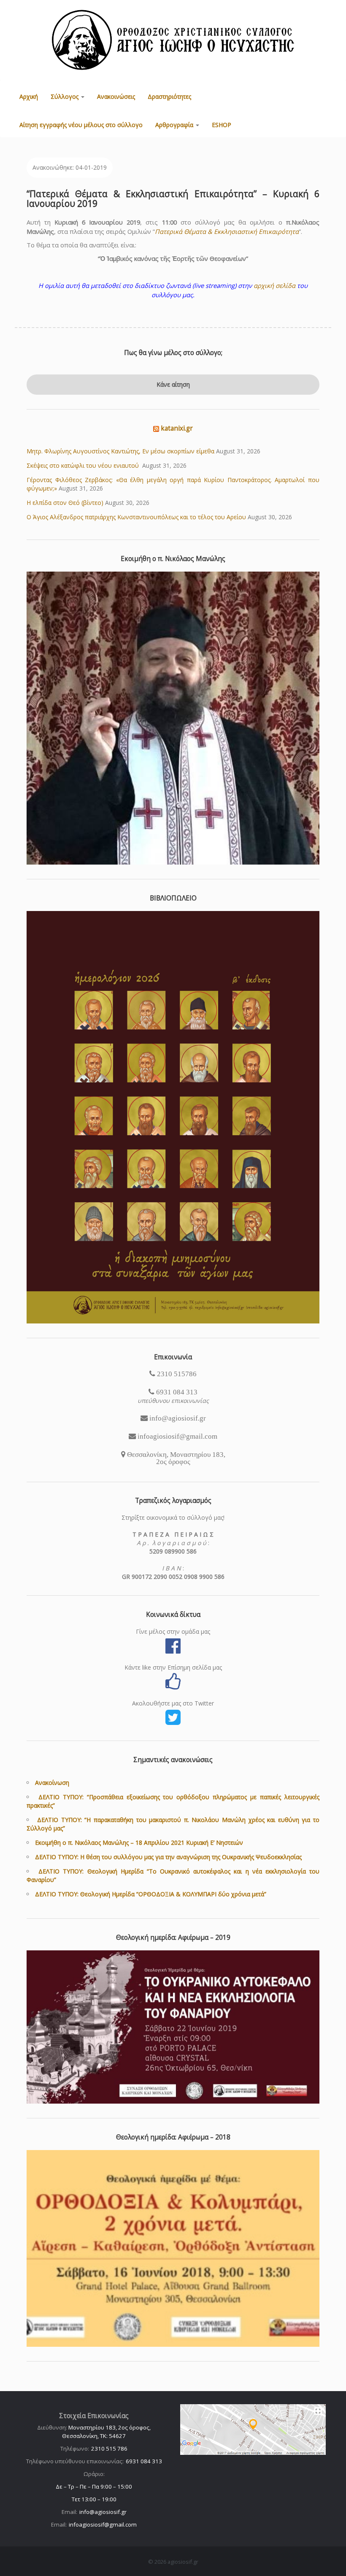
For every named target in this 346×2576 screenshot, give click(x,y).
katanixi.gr (177, 428)
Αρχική (29, 96)
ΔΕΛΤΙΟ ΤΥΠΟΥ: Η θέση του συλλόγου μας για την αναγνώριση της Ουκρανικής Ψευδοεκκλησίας (168, 1857)
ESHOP (222, 125)
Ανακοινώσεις (116, 96)
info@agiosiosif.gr (103, 2512)
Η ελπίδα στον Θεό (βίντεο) (65, 503)
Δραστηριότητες (169, 96)
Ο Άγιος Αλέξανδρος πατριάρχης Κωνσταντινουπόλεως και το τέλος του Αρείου (136, 517)
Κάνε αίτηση (173, 384)
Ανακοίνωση (52, 1783)
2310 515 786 (109, 2449)
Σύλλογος (65, 96)
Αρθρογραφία (175, 125)
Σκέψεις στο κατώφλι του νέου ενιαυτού (84, 465)
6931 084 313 (144, 2461)
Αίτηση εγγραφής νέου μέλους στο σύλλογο (81, 125)
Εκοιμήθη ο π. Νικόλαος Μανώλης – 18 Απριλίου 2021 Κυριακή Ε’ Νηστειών (139, 1843)
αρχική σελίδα (274, 285)
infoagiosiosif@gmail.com (103, 2524)
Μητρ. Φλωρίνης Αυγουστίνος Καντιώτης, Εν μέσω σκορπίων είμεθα (120, 451)
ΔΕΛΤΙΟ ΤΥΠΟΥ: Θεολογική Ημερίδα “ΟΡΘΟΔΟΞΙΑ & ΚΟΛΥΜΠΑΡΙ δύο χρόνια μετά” (151, 1894)
